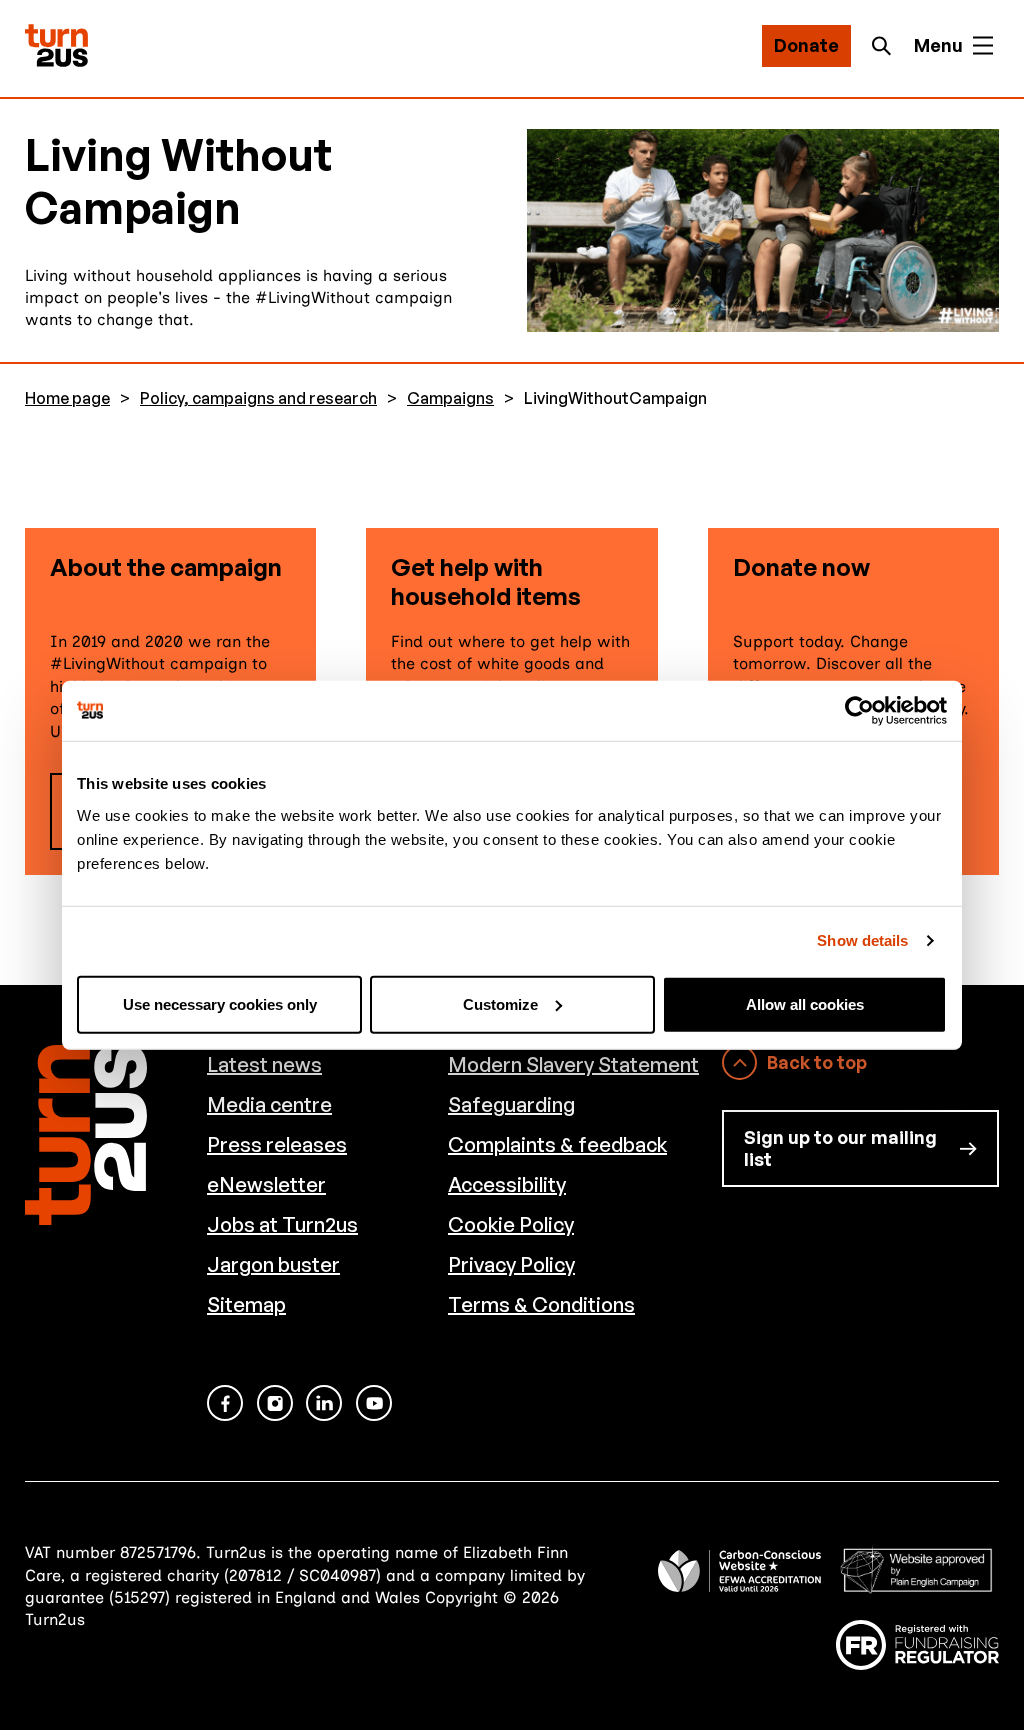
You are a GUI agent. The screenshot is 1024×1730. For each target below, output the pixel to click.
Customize (500, 1003)
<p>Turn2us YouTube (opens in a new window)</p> (374, 1403)
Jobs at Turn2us (282, 1224)
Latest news (264, 1064)
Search (887, 46)
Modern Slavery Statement (573, 1064)
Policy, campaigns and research (258, 398)
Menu (938, 45)
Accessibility (507, 1184)
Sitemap (246, 1304)
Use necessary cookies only (220, 1003)
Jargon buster (273, 1264)
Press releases (277, 1144)
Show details (862, 940)
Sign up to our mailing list (840, 1148)
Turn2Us (56, 45)
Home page (67, 398)
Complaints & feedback (557, 1144)
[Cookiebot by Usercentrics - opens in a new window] (859, 711)
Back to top (817, 1062)
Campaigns (450, 398)
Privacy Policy (511, 1264)
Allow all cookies (805, 1003)
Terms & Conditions (541, 1304)
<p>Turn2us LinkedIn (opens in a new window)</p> (324, 1403)
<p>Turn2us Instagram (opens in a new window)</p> (275, 1403)
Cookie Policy (511, 1224)
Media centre (269, 1104)
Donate (806, 45)
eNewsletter (266, 1184)
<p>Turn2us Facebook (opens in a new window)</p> (225, 1403)
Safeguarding (511, 1104)
